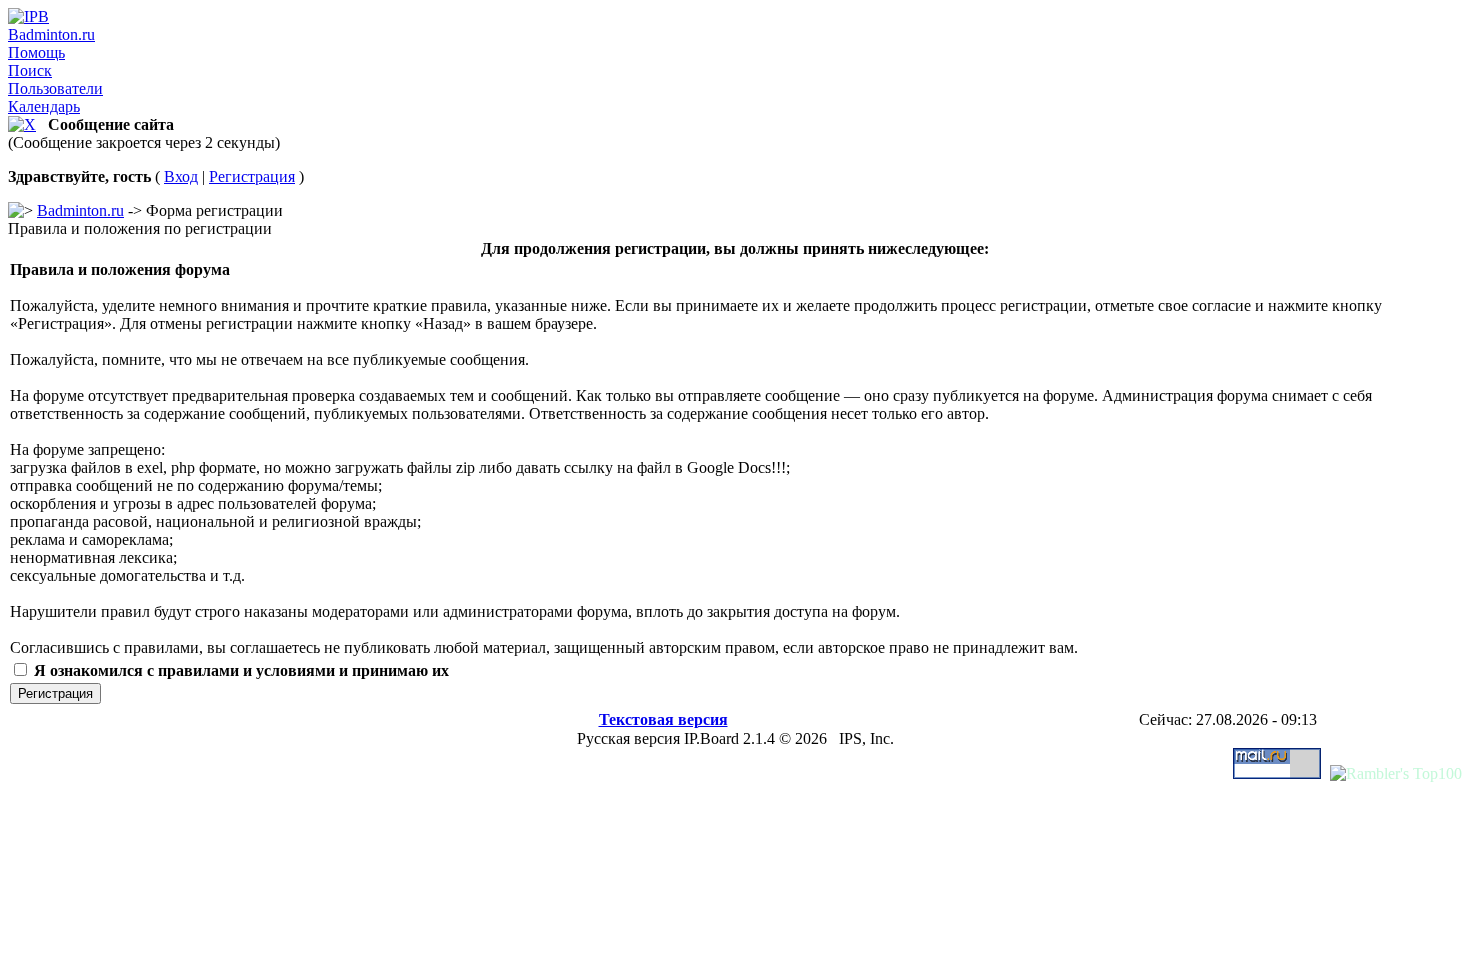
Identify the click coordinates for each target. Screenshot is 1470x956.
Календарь (44, 106)
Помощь (36, 52)
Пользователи (55, 88)
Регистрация (252, 176)
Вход (181, 176)
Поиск (30, 70)
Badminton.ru (51, 34)
